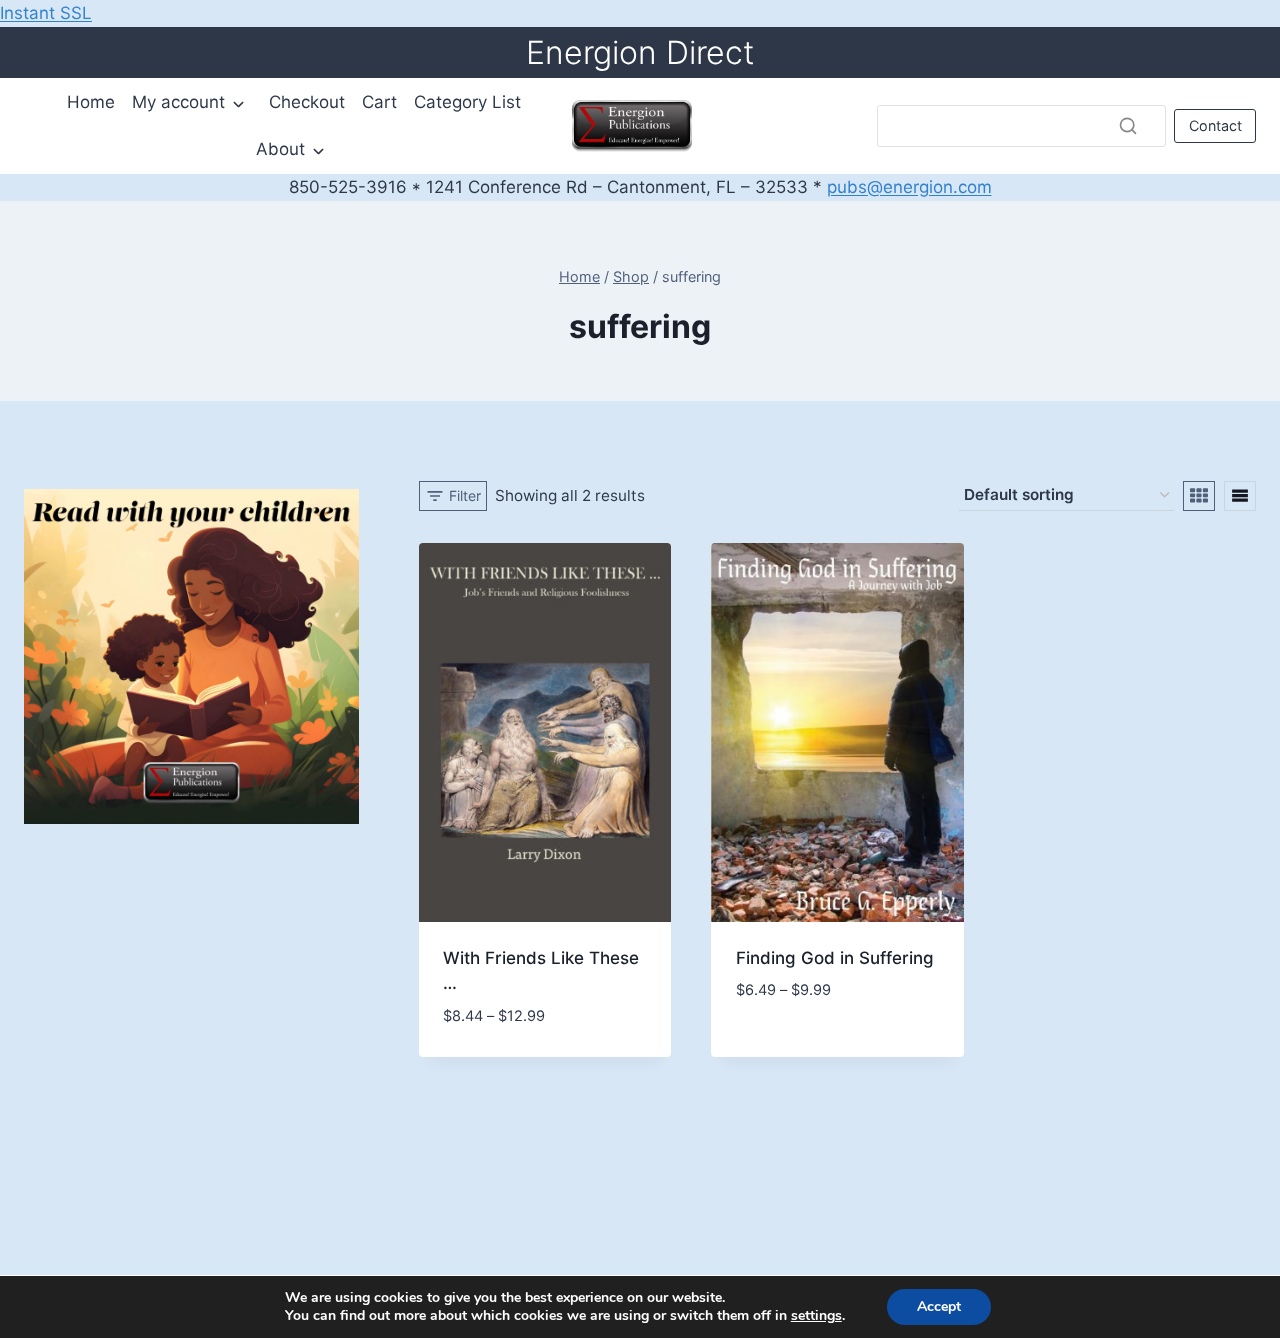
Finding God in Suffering (835, 958)
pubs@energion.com (909, 187)
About (280, 149)
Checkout (307, 102)
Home (91, 102)
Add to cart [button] (493, 1030)
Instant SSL (46, 13)
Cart (379, 102)
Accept (939, 1306)
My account (178, 102)
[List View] (1240, 496)
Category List (467, 102)
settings (816, 1316)
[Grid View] (1199, 496)
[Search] (1128, 126)
